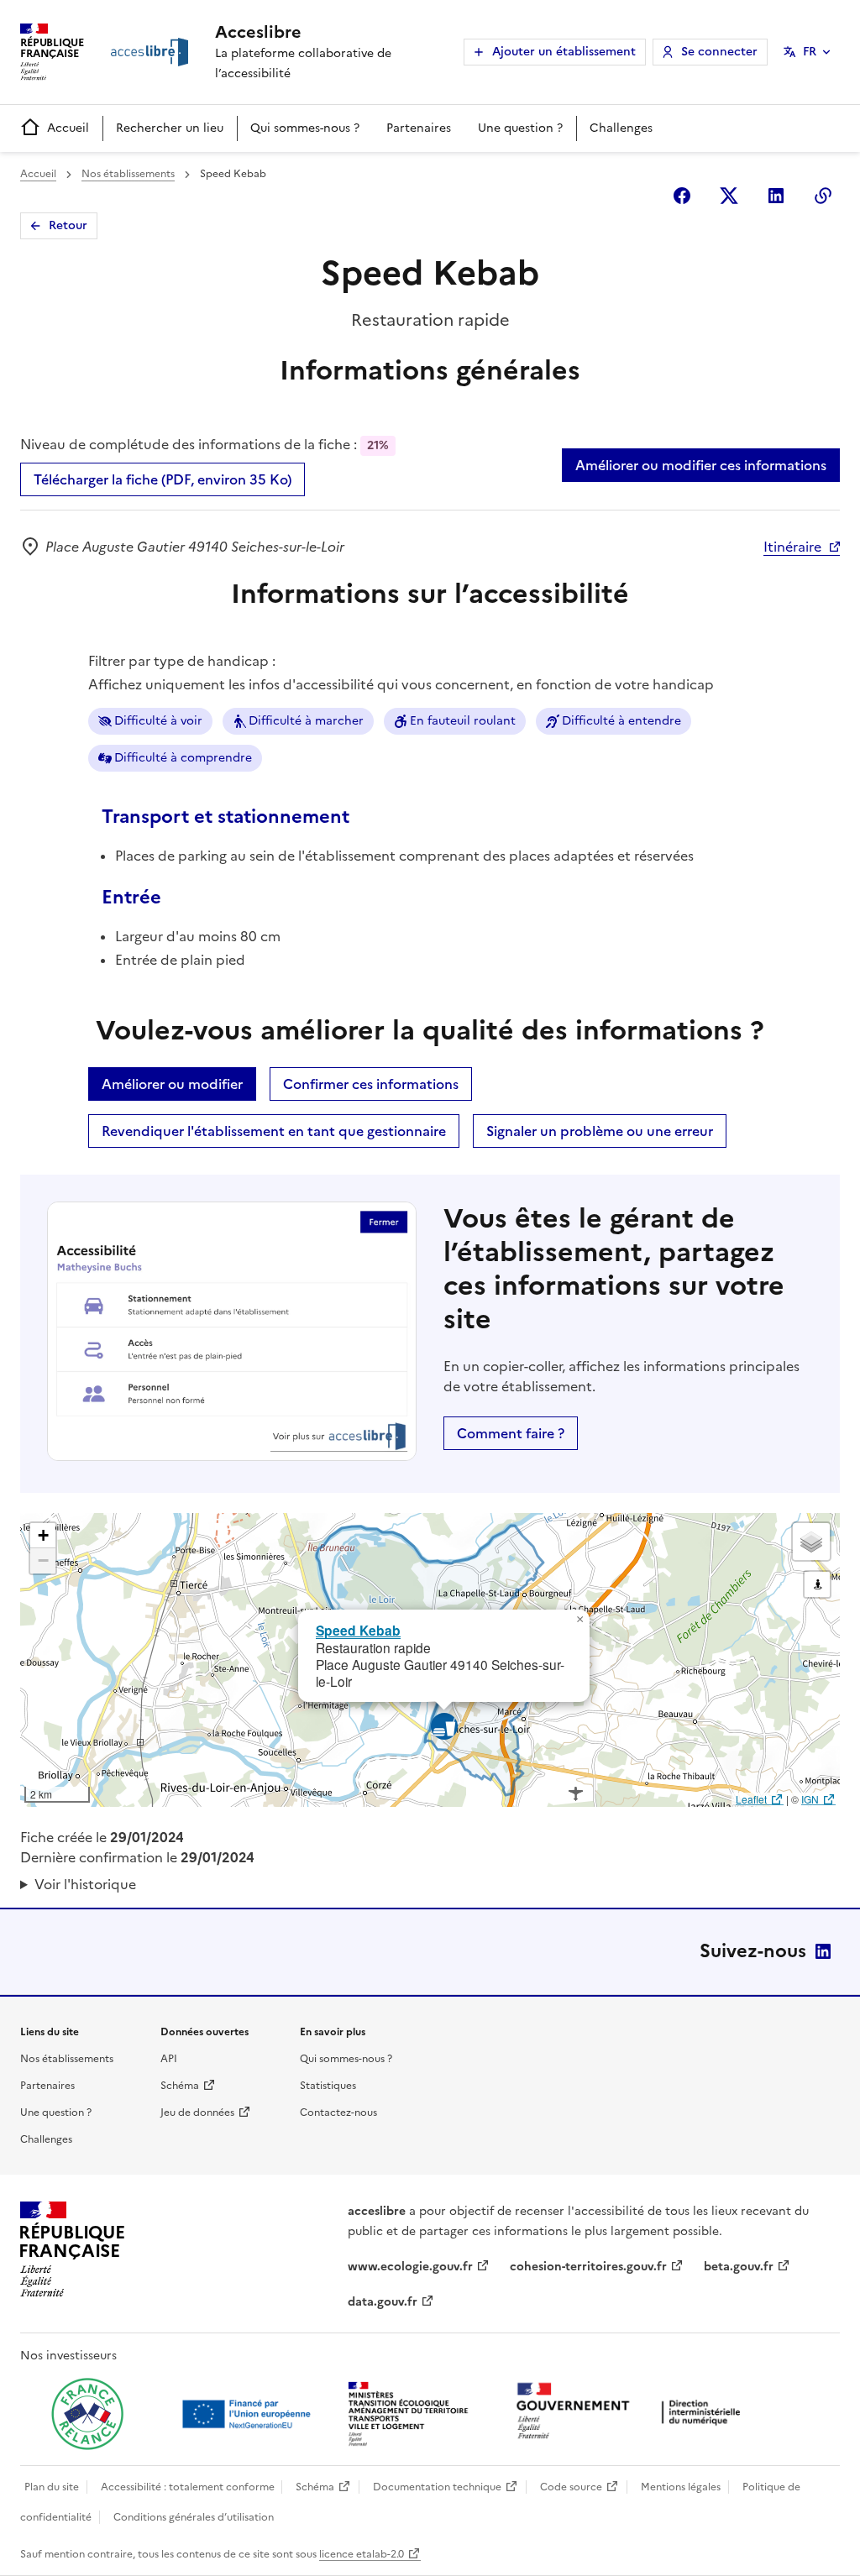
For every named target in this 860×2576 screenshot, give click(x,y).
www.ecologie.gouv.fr (410, 2267)
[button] (579, 1620)
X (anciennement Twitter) (729, 196)
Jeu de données (197, 2113)
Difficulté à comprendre (183, 758)
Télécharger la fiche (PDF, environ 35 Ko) (163, 479)
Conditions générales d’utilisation (194, 2517)
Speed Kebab (358, 1630)
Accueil (68, 128)
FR (810, 52)
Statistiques (328, 2086)
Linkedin (776, 196)
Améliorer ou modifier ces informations (701, 465)
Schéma (180, 2086)
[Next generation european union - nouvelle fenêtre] (249, 2414)
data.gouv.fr (383, 2302)
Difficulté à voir (158, 721)
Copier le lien (823, 196)
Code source (571, 2487)
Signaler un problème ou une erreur (600, 1131)
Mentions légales (681, 2487)
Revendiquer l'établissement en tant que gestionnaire (274, 1131)
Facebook (682, 196)
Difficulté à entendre (621, 721)
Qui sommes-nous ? (305, 128)
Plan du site (52, 2487)
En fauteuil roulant (463, 721)
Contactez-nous (338, 2113)
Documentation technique (437, 2487)
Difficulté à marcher (306, 721)
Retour (68, 225)
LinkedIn (823, 1951)
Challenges (621, 128)
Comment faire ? (511, 1433)
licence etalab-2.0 (362, 2554)
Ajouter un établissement (564, 52)
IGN (810, 1799)
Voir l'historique (85, 1884)
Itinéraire (792, 547)
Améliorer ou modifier (172, 1084)
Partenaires (419, 128)
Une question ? (520, 128)
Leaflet (751, 1799)
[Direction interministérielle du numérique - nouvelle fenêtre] (632, 2413)
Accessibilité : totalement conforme (188, 2487)
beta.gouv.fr (739, 2267)
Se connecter (719, 52)
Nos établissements (128, 174)
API (169, 2059)
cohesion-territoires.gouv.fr (588, 2267)
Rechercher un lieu (170, 128)
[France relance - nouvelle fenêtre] (87, 2414)
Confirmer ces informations (371, 1084)
